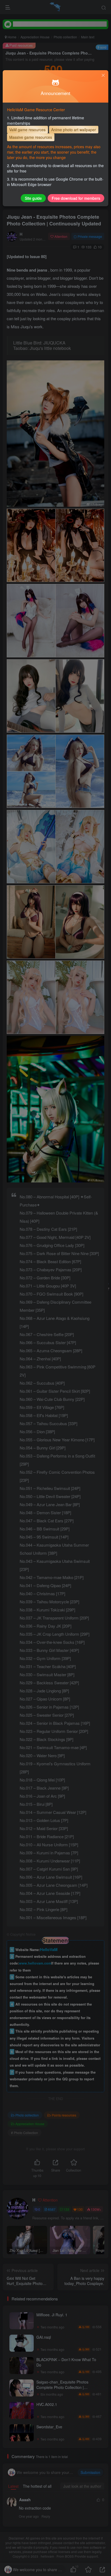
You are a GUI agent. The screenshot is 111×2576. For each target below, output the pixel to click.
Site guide (33, 198)
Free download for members (76, 198)
